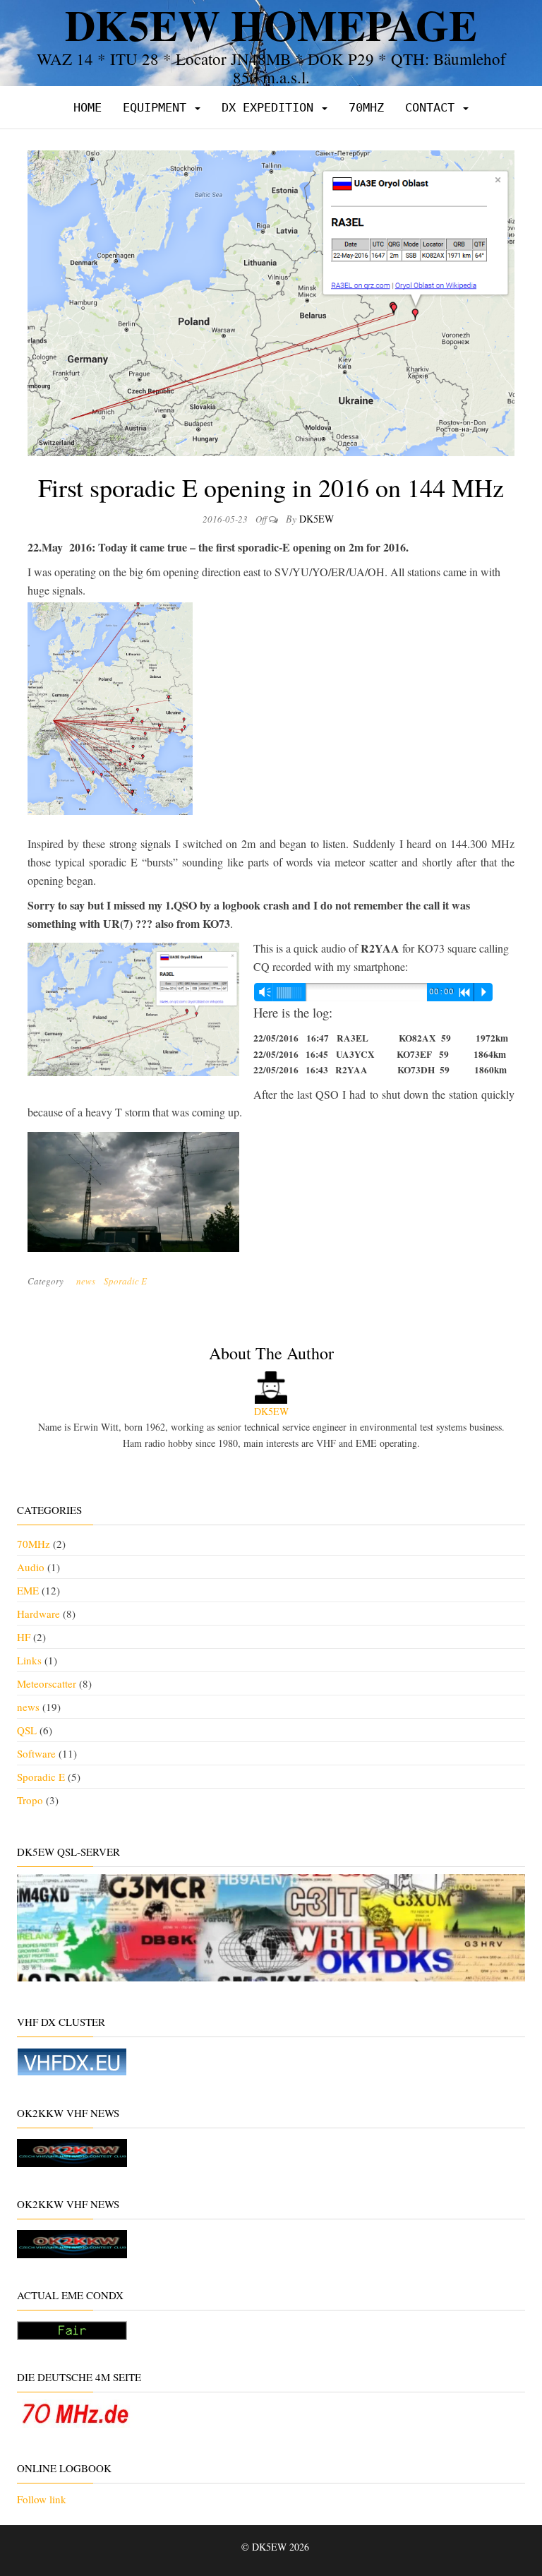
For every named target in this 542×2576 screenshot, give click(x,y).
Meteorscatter (47, 1683)
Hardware (38, 1614)
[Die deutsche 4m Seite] (75, 2411)
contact (433, 107)
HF (24, 1637)
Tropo (30, 1800)
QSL (27, 1730)
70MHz (366, 107)
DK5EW (317, 519)
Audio (31, 1567)
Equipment (158, 107)
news (86, 1281)
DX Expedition (271, 107)
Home (88, 107)
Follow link (42, 2499)
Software (36, 1753)
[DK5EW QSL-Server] (271, 1926)
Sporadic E (125, 1281)
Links (29, 1660)
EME (28, 1590)
